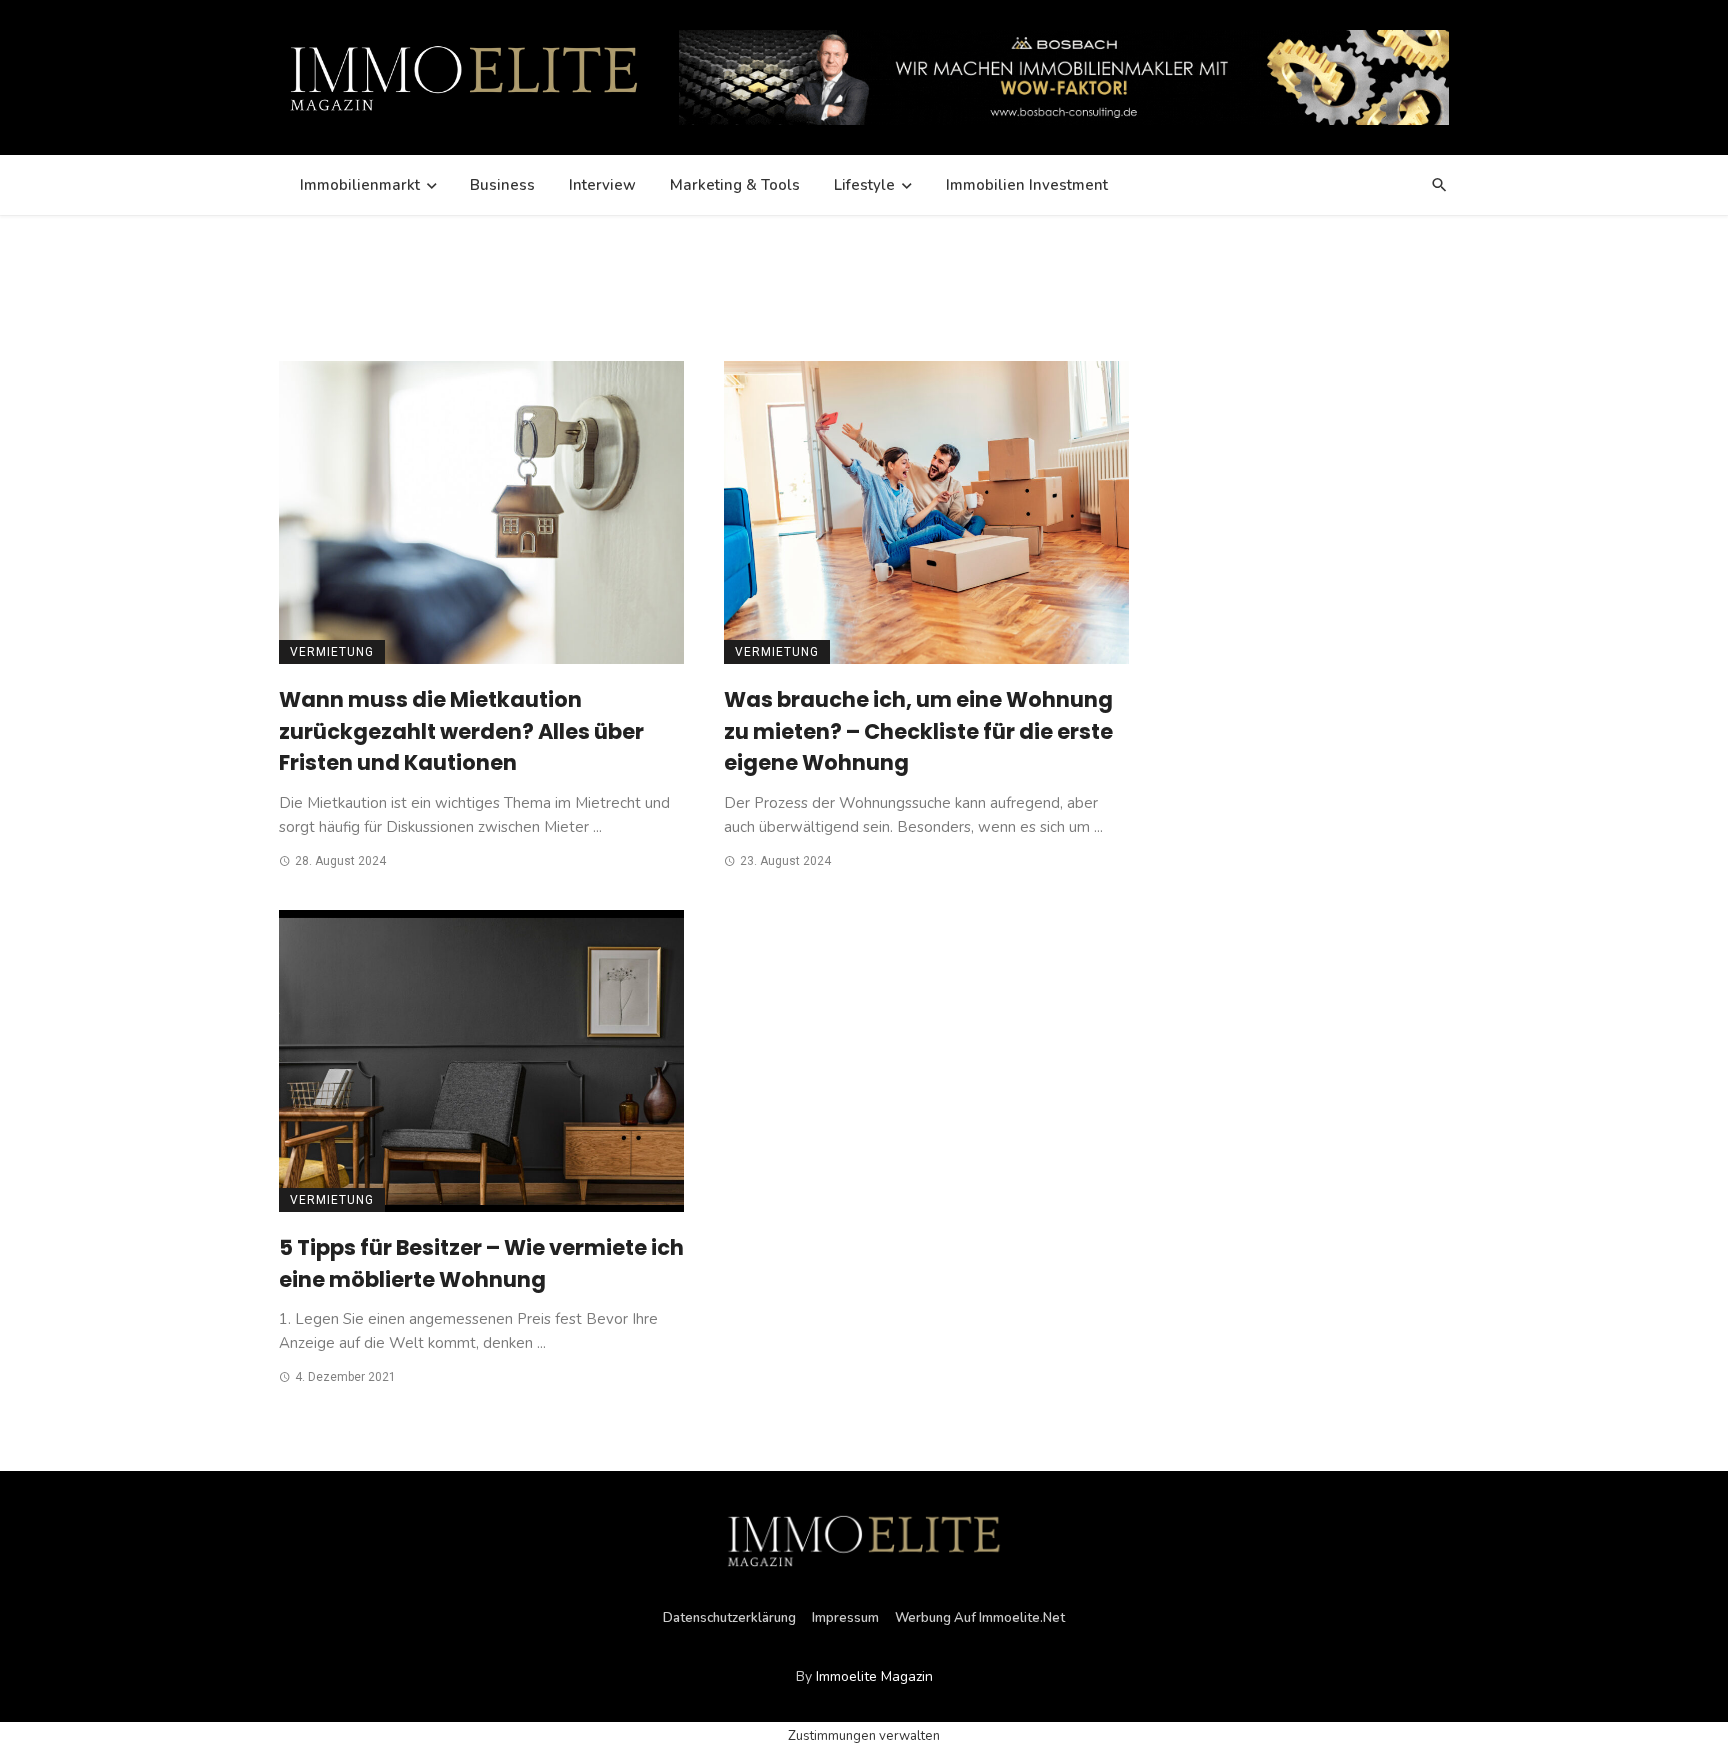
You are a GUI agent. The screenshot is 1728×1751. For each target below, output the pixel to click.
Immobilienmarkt (360, 185)
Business (502, 185)
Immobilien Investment (1027, 185)
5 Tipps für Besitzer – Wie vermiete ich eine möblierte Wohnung (481, 1263)
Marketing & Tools (735, 185)
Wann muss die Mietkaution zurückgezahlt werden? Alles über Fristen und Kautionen (461, 731)
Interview (602, 185)
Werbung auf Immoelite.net (980, 1618)
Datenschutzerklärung (729, 1618)
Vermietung (332, 652)
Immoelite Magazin (874, 1676)
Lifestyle (864, 185)
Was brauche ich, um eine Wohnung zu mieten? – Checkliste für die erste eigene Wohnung (918, 731)
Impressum (845, 1618)
